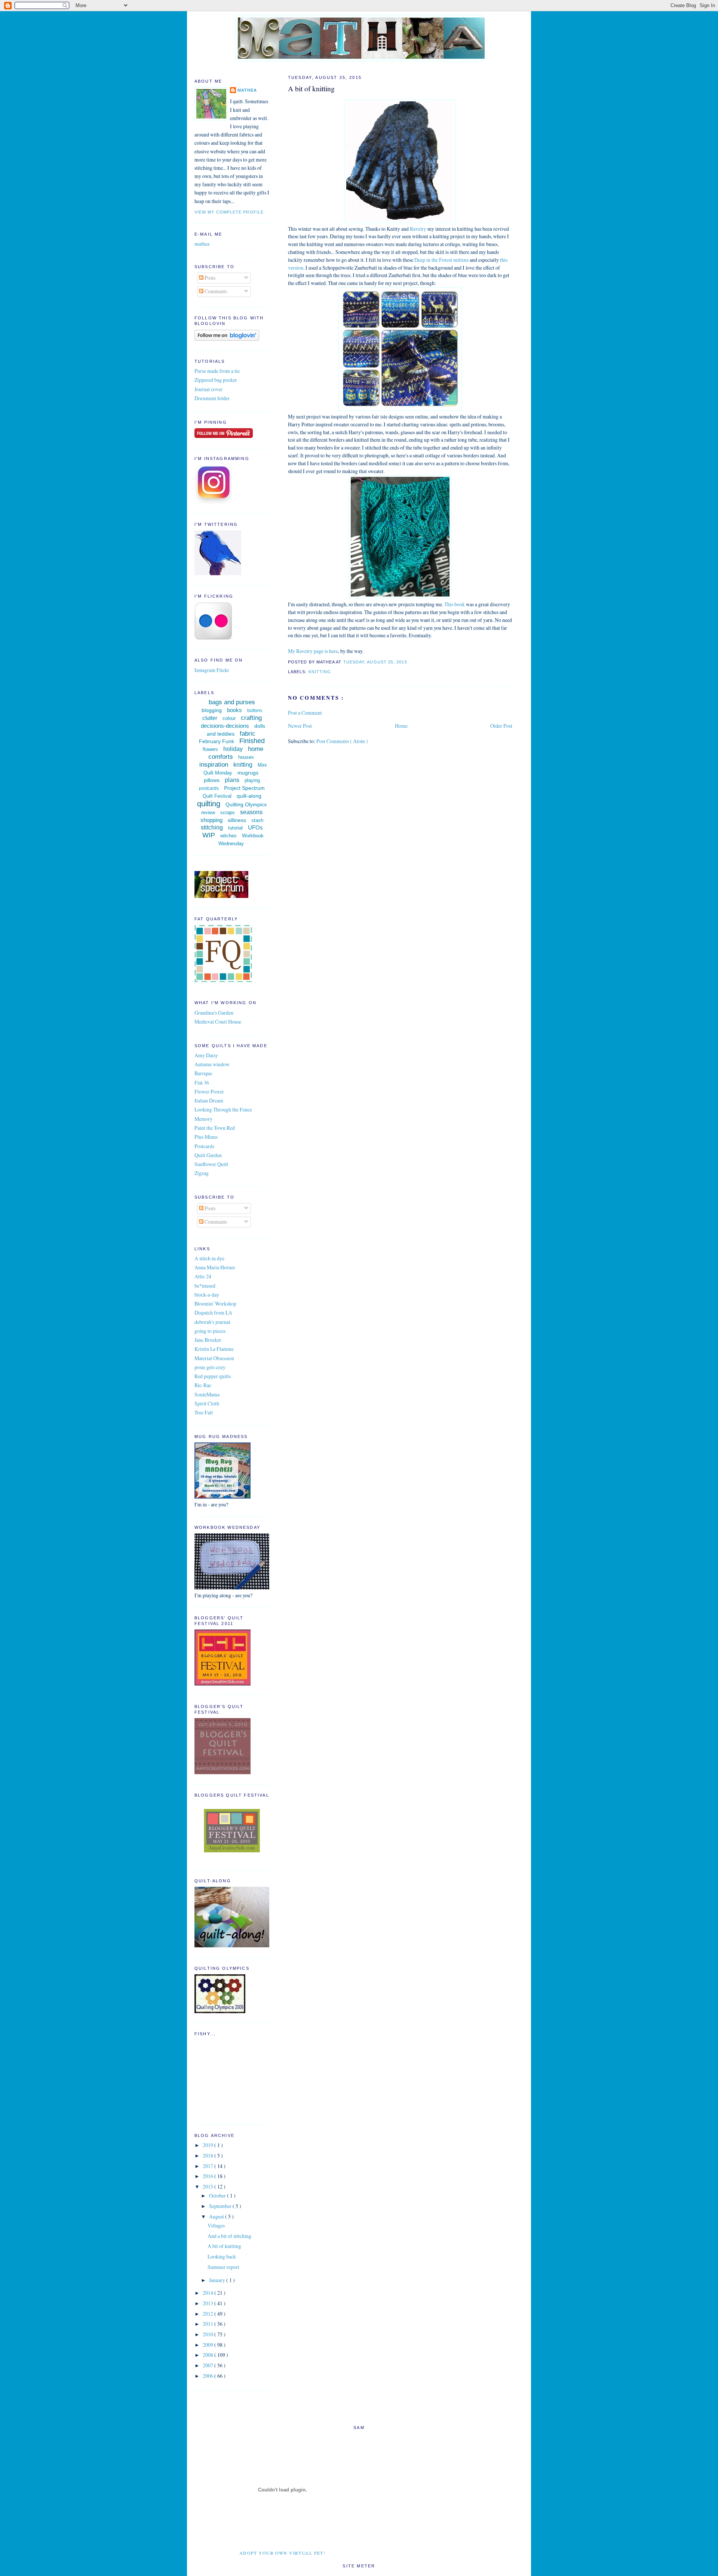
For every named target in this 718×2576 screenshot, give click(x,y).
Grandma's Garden (214, 1013)
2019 (208, 2145)
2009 (208, 2345)
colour (229, 718)
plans (232, 780)
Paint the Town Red (215, 1128)
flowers (210, 749)
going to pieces (210, 1331)
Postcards (204, 1146)
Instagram (205, 670)
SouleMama (207, 1394)
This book (455, 604)
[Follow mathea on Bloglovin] (227, 339)
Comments (215, 291)
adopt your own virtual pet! (283, 2553)
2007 (208, 2365)
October (218, 2195)
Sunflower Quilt (211, 1164)
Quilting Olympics (246, 804)
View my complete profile (229, 212)
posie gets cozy (210, 1367)
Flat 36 (202, 1082)
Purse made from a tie (217, 371)
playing (252, 780)
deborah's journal (212, 1322)
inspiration (214, 765)
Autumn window (212, 1064)
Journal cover (208, 389)
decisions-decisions (225, 726)
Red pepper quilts (213, 1376)
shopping (211, 820)
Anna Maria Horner (215, 1267)
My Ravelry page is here (313, 651)
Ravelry (419, 229)
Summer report (223, 2267)
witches (228, 836)
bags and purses (232, 702)
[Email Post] (409, 662)
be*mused (205, 1286)
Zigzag (202, 1173)
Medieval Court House (218, 1022)
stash (257, 820)
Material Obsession (214, 1358)
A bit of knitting (311, 88)
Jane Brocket (208, 1340)
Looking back (222, 2256)
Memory (203, 1119)
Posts (209, 278)
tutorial (235, 828)
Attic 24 (203, 1276)
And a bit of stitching (229, 2236)
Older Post (501, 726)
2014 (208, 2293)
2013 (208, 2303)
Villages (216, 2225)
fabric (248, 734)
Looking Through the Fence (223, 1109)
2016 (208, 2176)
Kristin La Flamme (214, 1349)
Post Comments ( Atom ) (342, 741)
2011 (208, 2324)
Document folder (212, 398)
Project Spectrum (244, 788)
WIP (209, 835)
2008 (208, 2355)
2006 (208, 2376)
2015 (208, 2186)
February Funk (217, 741)
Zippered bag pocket (216, 380)
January (218, 2280)
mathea (247, 90)
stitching (212, 827)
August (217, 2216)
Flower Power (209, 1091)
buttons (255, 711)
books (234, 710)
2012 (208, 2314)
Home (401, 726)
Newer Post (300, 726)
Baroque (203, 1073)
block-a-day (207, 1295)
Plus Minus (206, 1137)
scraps (228, 812)
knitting (320, 672)
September (221, 2206)
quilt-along (249, 796)
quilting (209, 804)
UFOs (255, 827)
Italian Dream (209, 1100)
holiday (233, 749)
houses (246, 757)
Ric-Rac (203, 1385)
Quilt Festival (217, 796)
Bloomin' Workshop (215, 1304)
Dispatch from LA (213, 1312)
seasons (251, 812)
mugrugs (248, 773)
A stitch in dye (209, 1258)
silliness (237, 820)
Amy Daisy (206, 1055)
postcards (209, 788)
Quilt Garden (208, 1155)
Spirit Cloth (207, 1403)
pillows (212, 780)
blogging (212, 710)
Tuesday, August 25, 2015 (376, 662)
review (208, 812)
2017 (208, 2166)
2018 (208, 2155)
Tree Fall (204, 1412)
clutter (210, 718)
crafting (251, 718)
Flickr (223, 670)
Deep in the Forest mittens (441, 260)
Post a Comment (305, 713)
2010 (208, 2334)
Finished (252, 741)
